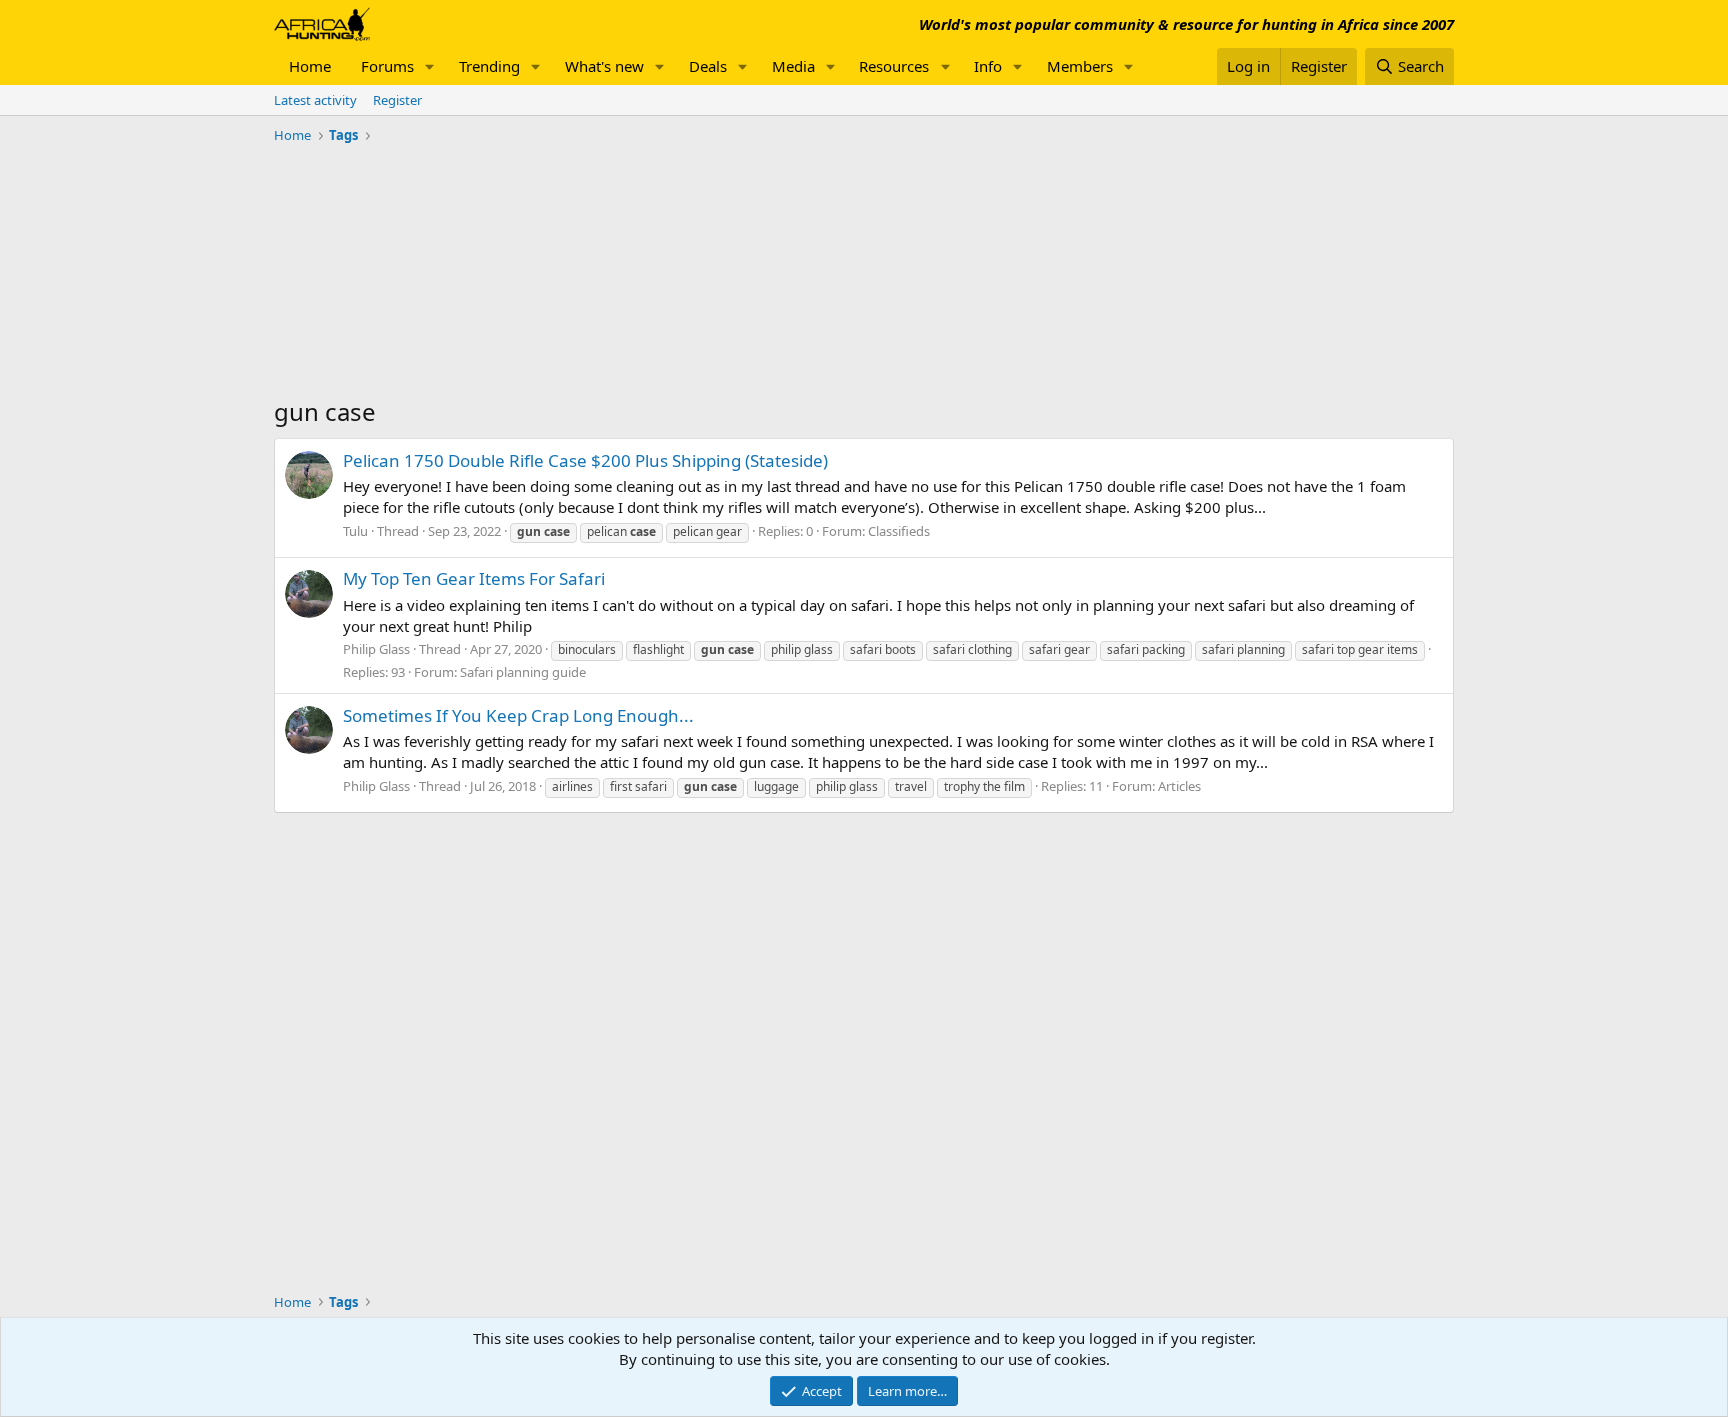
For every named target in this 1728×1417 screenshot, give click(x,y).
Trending (489, 66)
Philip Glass (376, 649)
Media (793, 66)
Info (988, 66)
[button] (430, 66)
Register (397, 100)
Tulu (355, 531)
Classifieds (899, 531)
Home (310, 66)
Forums (387, 66)
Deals (708, 66)
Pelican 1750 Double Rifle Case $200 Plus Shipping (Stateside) (585, 460)
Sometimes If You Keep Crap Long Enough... (518, 715)
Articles (1179, 786)
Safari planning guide (523, 672)
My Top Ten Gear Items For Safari (474, 578)
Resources (894, 66)
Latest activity (315, 100)
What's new (604, 66)
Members (1080, 66)
